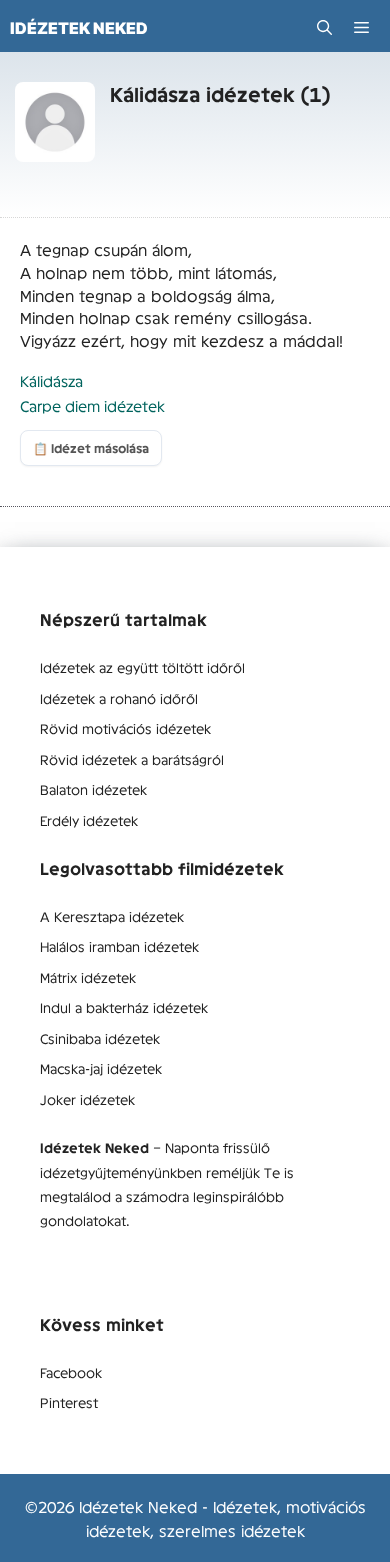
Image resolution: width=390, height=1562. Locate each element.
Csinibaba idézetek (100, 1038)
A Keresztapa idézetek (112, 916)
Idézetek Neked (79, 28)
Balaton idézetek (93, 789)
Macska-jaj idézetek (101, 1068)
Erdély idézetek (89, 820)
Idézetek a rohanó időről (119, 698)
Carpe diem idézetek (92, 405)
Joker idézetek (87, 1099)
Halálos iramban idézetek (119, 946)
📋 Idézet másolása (91, 448)
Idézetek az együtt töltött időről (142, 667)
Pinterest (69, 1402)
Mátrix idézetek (88, 977)
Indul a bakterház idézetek (124, 1007)
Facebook (71, 1372)
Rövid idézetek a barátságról (132, 759)
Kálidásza (51, 380)
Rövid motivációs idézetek (125, 728)
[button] (324, 27)
